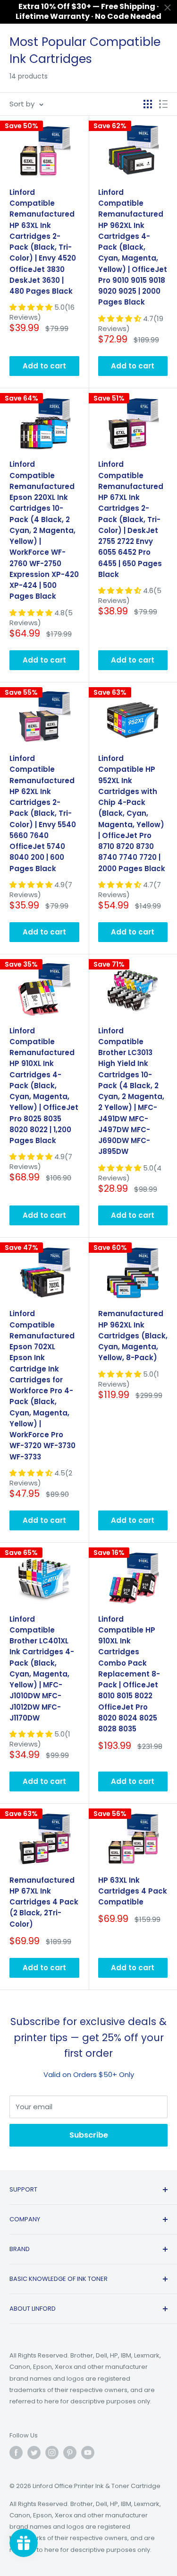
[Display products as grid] (148, 104)
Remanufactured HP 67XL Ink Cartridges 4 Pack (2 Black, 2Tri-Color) (44, 1902)
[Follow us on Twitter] (34, 2453)
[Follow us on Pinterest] (70, 2453)
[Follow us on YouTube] (88, 2453)
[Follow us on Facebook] (16, 2453)
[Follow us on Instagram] (52, 2453)
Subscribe (89, 2135)
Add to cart (44, 366)
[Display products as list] (163, 104)
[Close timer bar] (168, 8)
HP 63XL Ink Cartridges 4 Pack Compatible (133, 1891)
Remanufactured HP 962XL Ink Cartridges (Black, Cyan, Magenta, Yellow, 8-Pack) (133, 1336)
